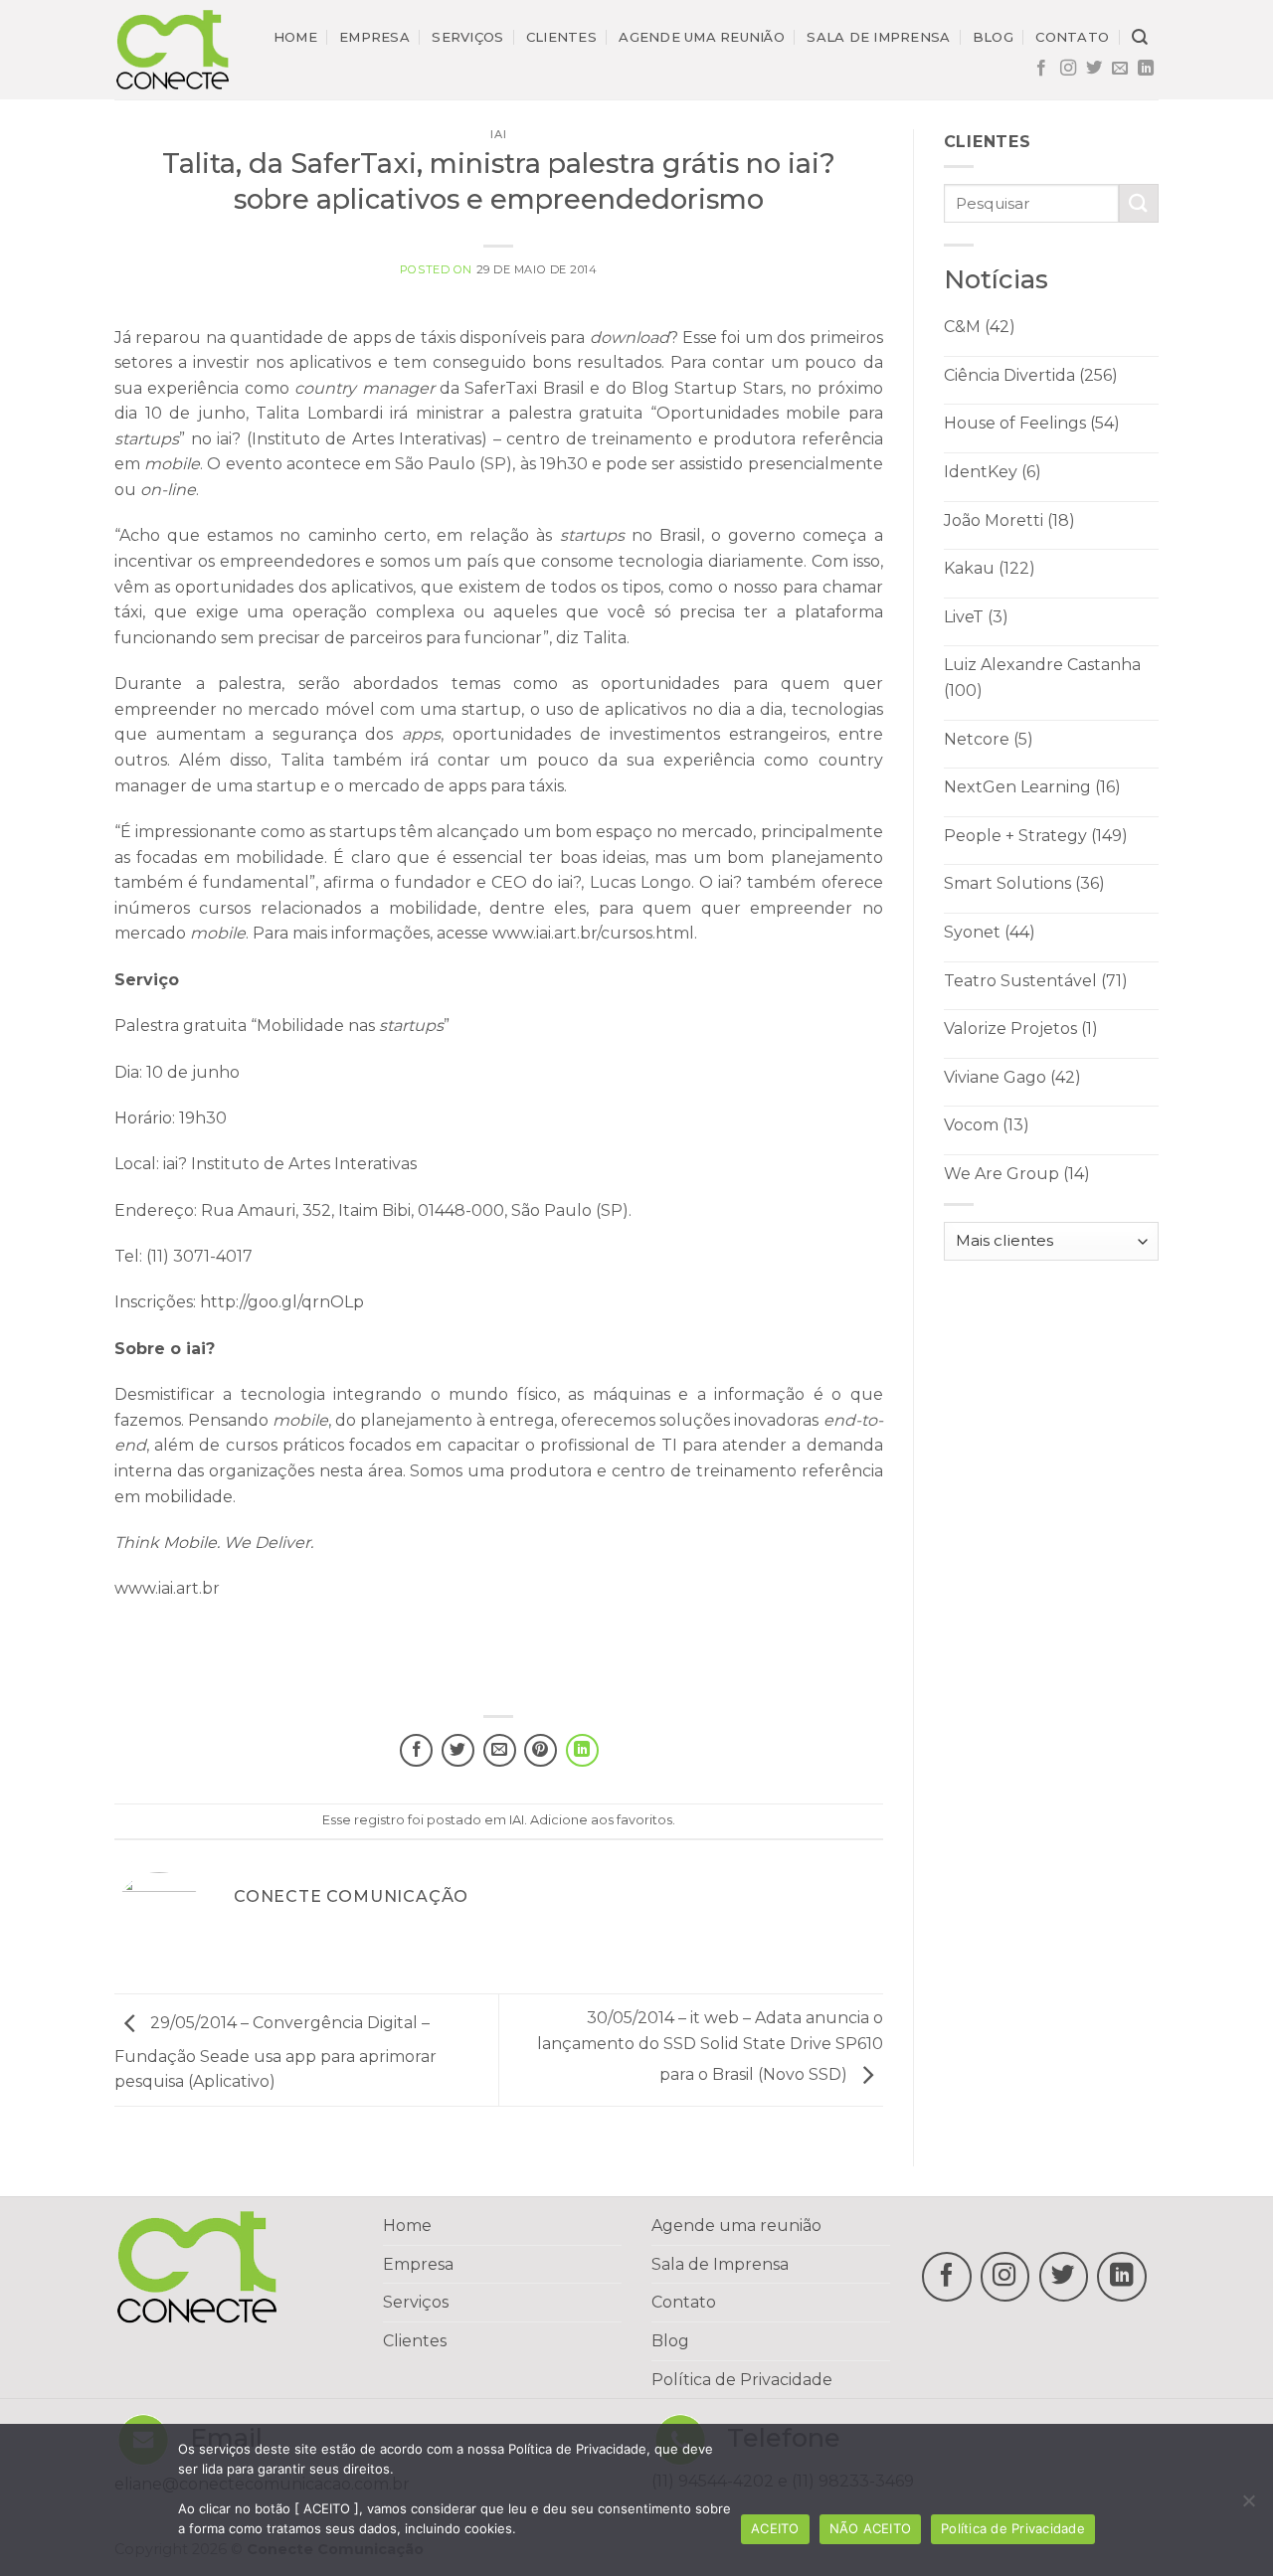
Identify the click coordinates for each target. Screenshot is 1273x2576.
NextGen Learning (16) (1032, 787)
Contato (1072, 37)
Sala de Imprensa (720, 2264)
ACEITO (775, 2528)
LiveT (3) (976, 617)
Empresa (374, 37)
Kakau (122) (990, 568)
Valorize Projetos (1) (1021, 1029)
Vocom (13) (987, 1125)
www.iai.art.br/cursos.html (593, 933)
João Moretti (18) (1009, 520)
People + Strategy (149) (1036, 836)
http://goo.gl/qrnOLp (282, 1302)
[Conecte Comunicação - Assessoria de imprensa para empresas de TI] (173, 49)
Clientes (561, 37)
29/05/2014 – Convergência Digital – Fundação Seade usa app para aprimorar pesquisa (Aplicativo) (275, 2053)
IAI (498, 134)
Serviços (467, 37)
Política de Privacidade (742, 2380)
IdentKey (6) (993, 472)
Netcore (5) (989, 739)
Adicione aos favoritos (601, 1820)
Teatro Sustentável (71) (1036, 981)
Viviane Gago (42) (1012, 1077)
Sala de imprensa (878, 37)
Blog (993, 37)
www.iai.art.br (167, 1588)
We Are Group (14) (1017, 1174)
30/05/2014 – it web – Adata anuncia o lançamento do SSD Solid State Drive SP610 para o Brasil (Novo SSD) (710, 2046)
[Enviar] (1139, 203)
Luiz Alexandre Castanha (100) (1042, 678)
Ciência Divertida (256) (1031, 375)
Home (295, 37)
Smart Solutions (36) (1024, 883)
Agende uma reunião (702, 37)
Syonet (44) (990, 932)
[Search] (1140, 37)
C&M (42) (980, 327)
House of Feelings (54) (1032, 423)
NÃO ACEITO (871, 2528)
